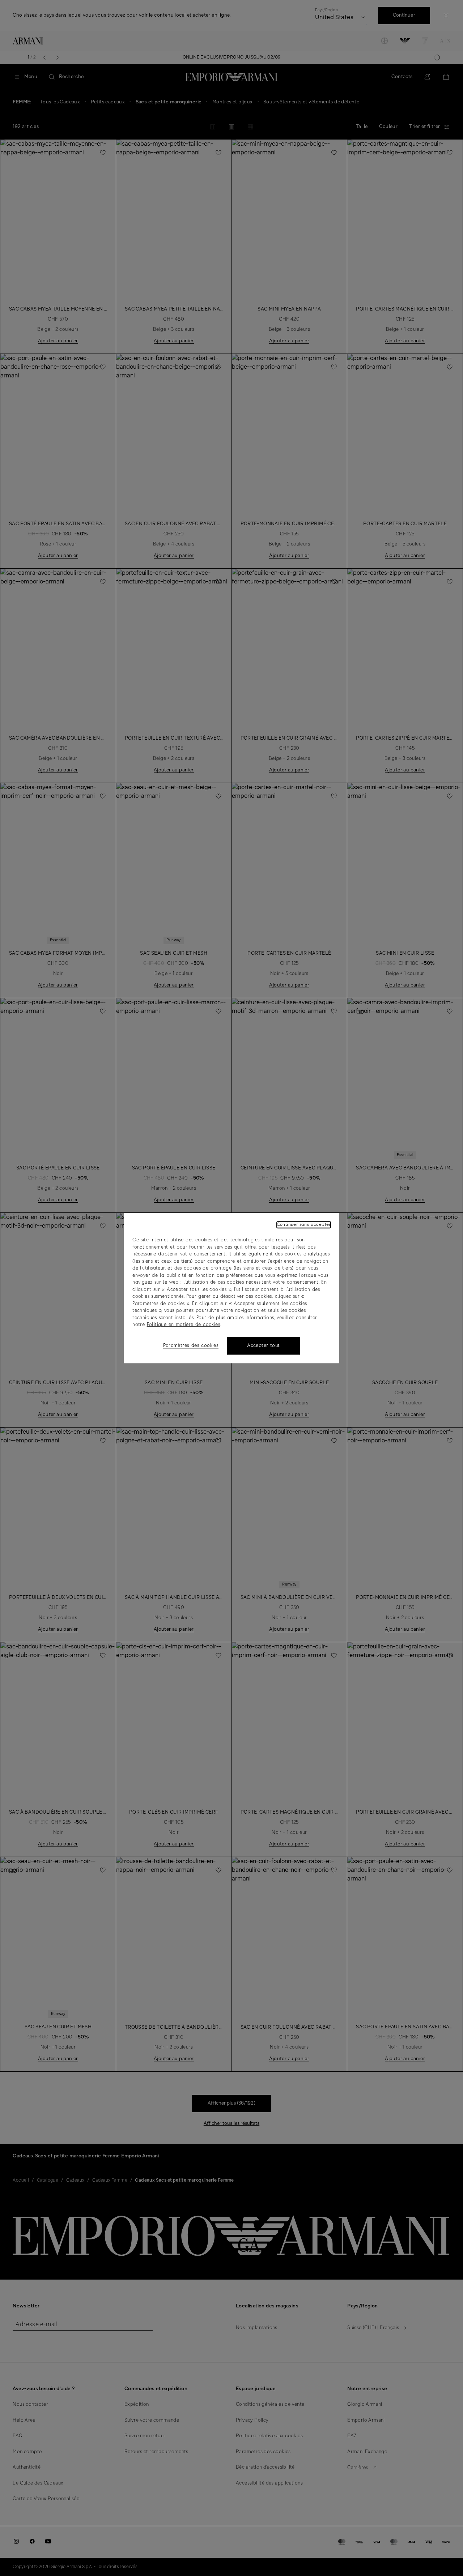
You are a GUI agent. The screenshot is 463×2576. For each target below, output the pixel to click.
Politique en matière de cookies (183, 1325)
